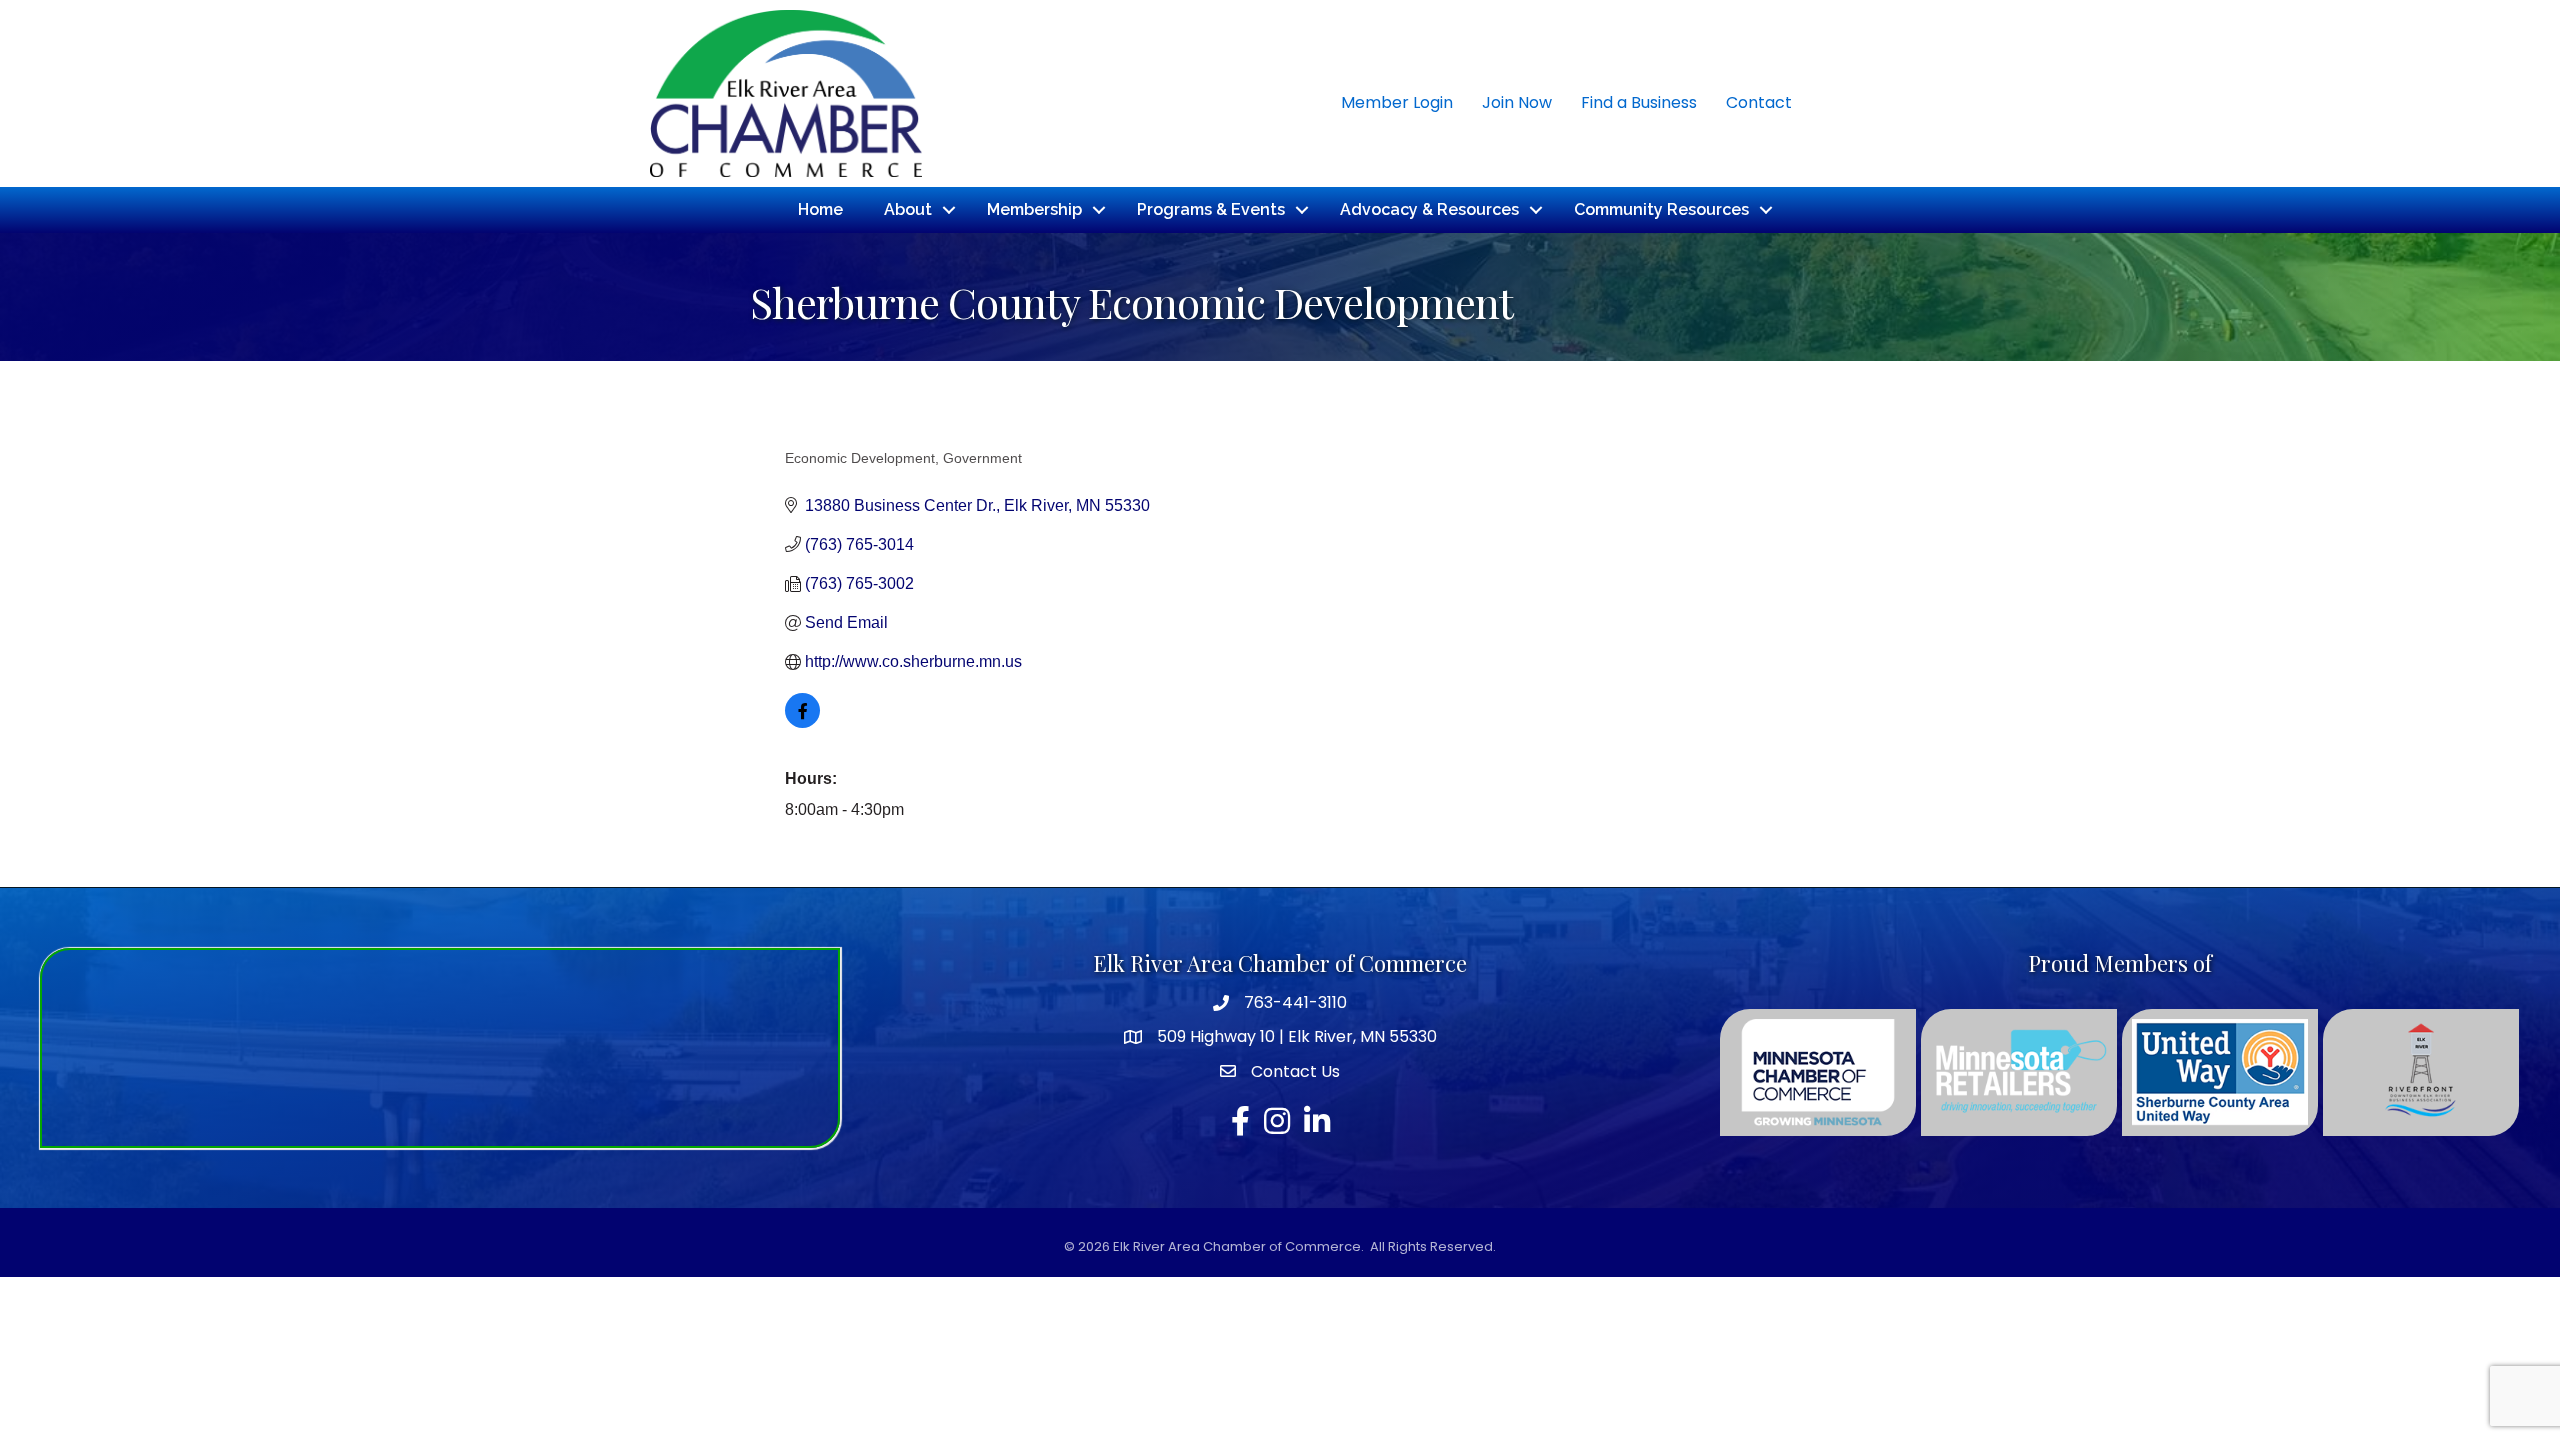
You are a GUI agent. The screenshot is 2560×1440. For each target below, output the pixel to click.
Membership (1034, 209)
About (908, 209)
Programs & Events (1211, 209)
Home (820, 209)
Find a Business (1639, 102)
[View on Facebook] (802, 722)
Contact (1759, 102)
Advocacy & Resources (1429, 209)
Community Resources (1661, 209)
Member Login (1397, 102)
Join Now (1517, 102)
